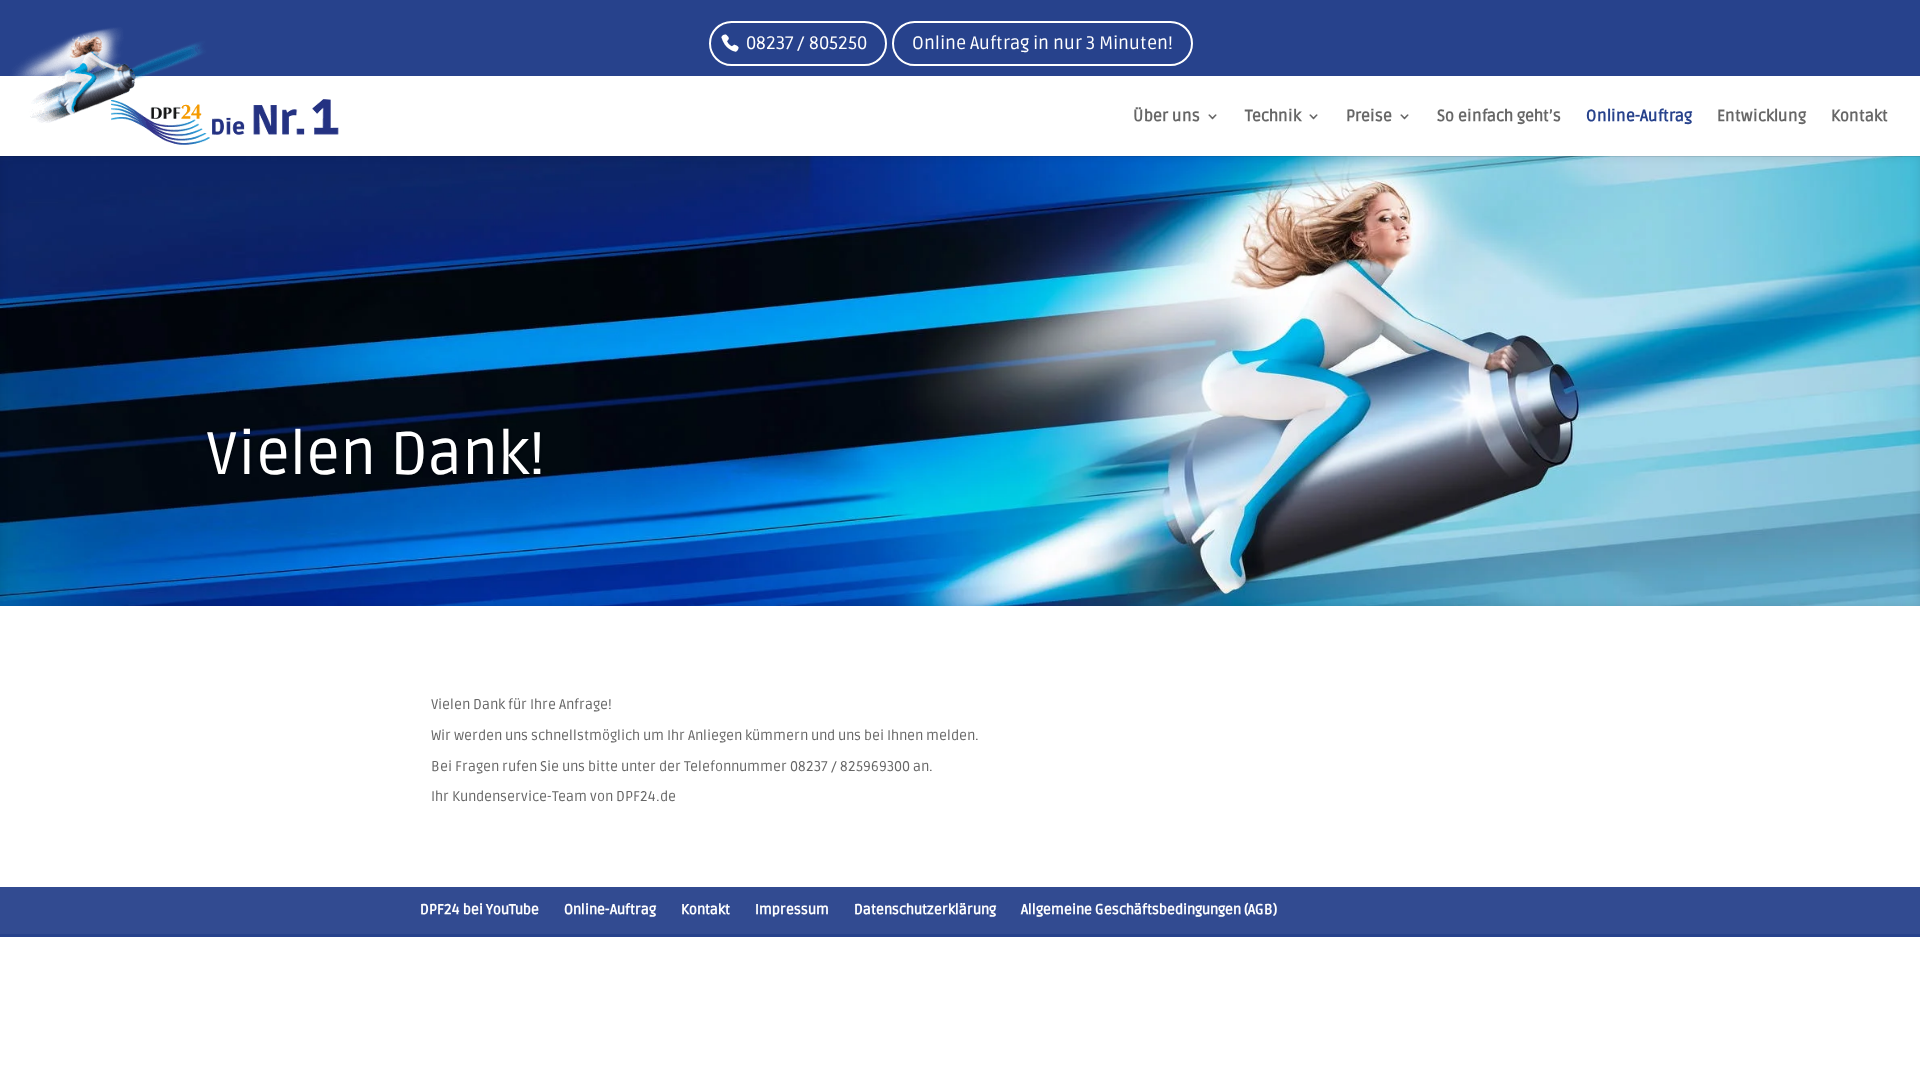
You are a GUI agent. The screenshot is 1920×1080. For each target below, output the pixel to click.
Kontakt (1859, 117)
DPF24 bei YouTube (479, 909)
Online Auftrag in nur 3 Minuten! (1042, 43)
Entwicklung (1761, 117)
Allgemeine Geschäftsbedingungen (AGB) (1149, 909)
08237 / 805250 (806, 43)
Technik (1273, 117)
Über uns (1166, 117)
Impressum (792, 909)
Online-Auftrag (1639, 117)
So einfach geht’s (1499, 117)
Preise (1369, 117)
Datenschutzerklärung (925, 909)
